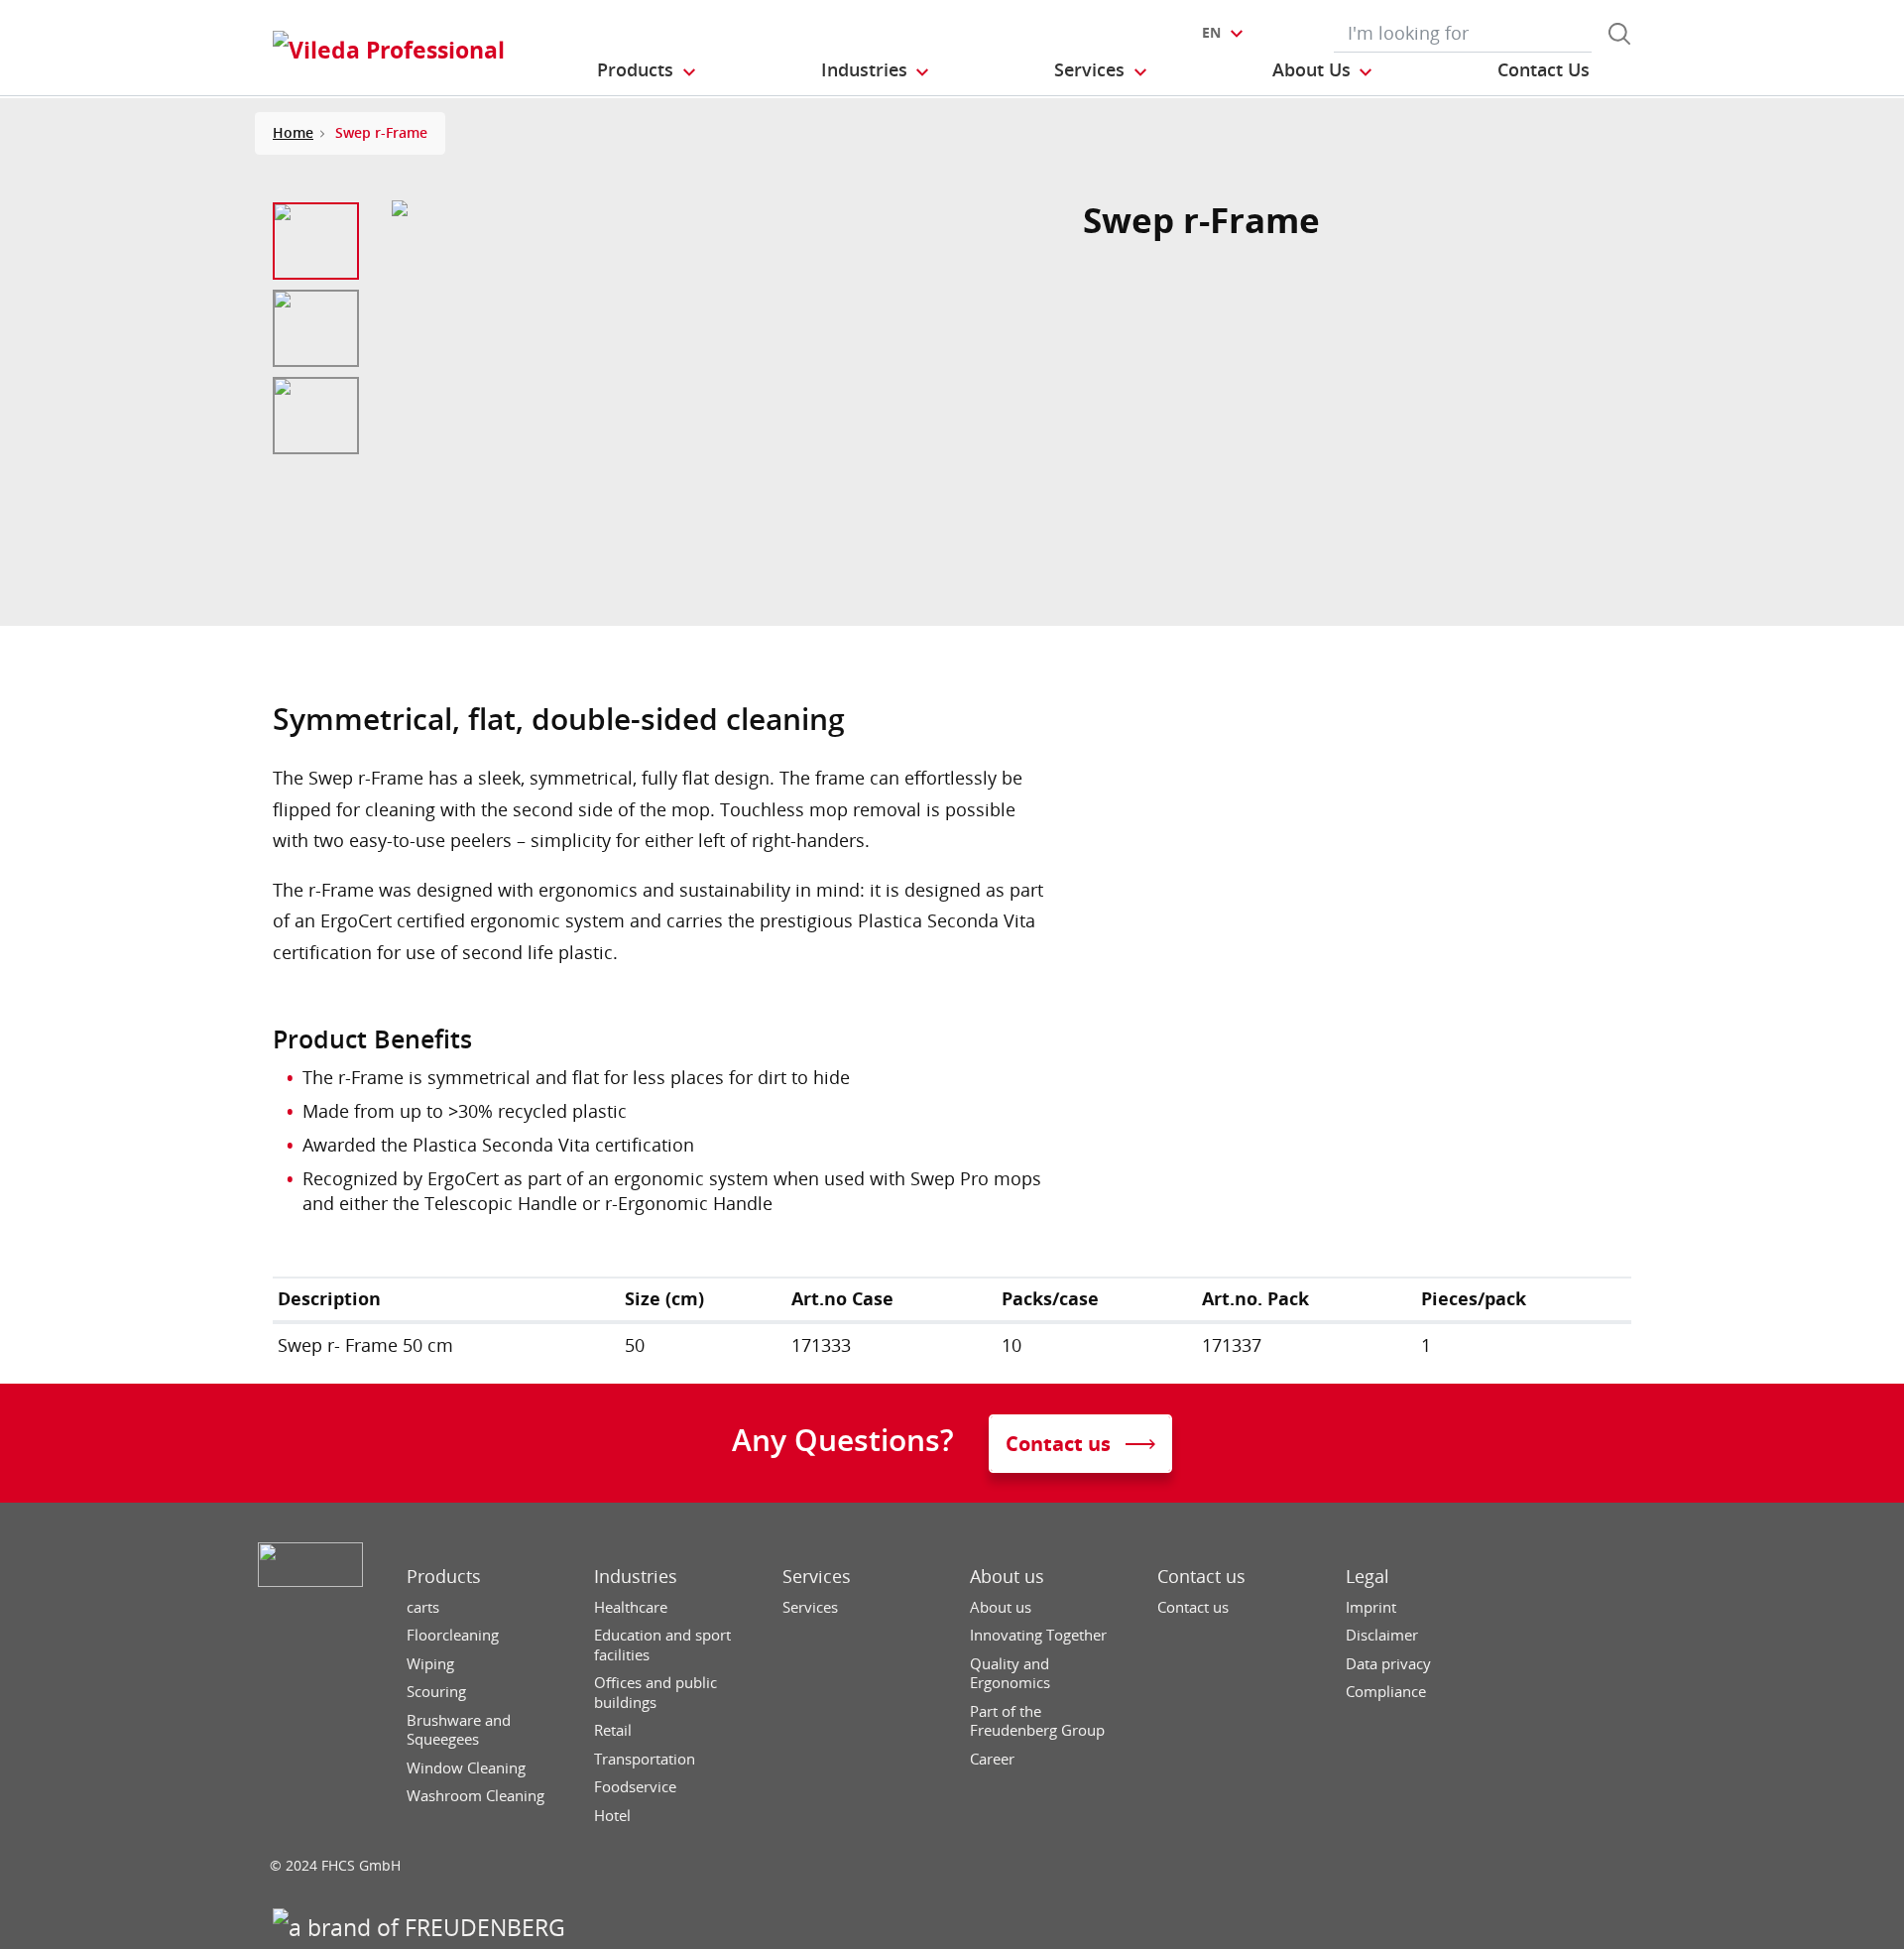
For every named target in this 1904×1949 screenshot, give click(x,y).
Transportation (645, 1759)
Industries (636, 1577)
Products (444, 1577)
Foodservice (635, 1787)
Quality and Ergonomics (1010, 1674)
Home (293, 132)
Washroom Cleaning (476, 1796)
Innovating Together (1038, 1635)
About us (1007, 1577)
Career (992, 1759)
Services (817, 1577)
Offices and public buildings (655, 1693)
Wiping (430, 1664)
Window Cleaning (466, 1768)
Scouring (436, 1692)
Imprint (1371, 1607)
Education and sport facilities (662, 1645)
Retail (613, 1730)
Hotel (612, 1816)
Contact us (1201, 1577)
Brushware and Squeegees (459, 1730)
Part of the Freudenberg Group (1037, 1721)
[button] (648, 70)
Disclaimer (1382, 1635)
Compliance (1386, 1692)
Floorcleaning (453, 1635)
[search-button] (1619, 34)
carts (423, 1607)
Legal (1368, 1577)
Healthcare (631, 1607)
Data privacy (1388, 1664)
